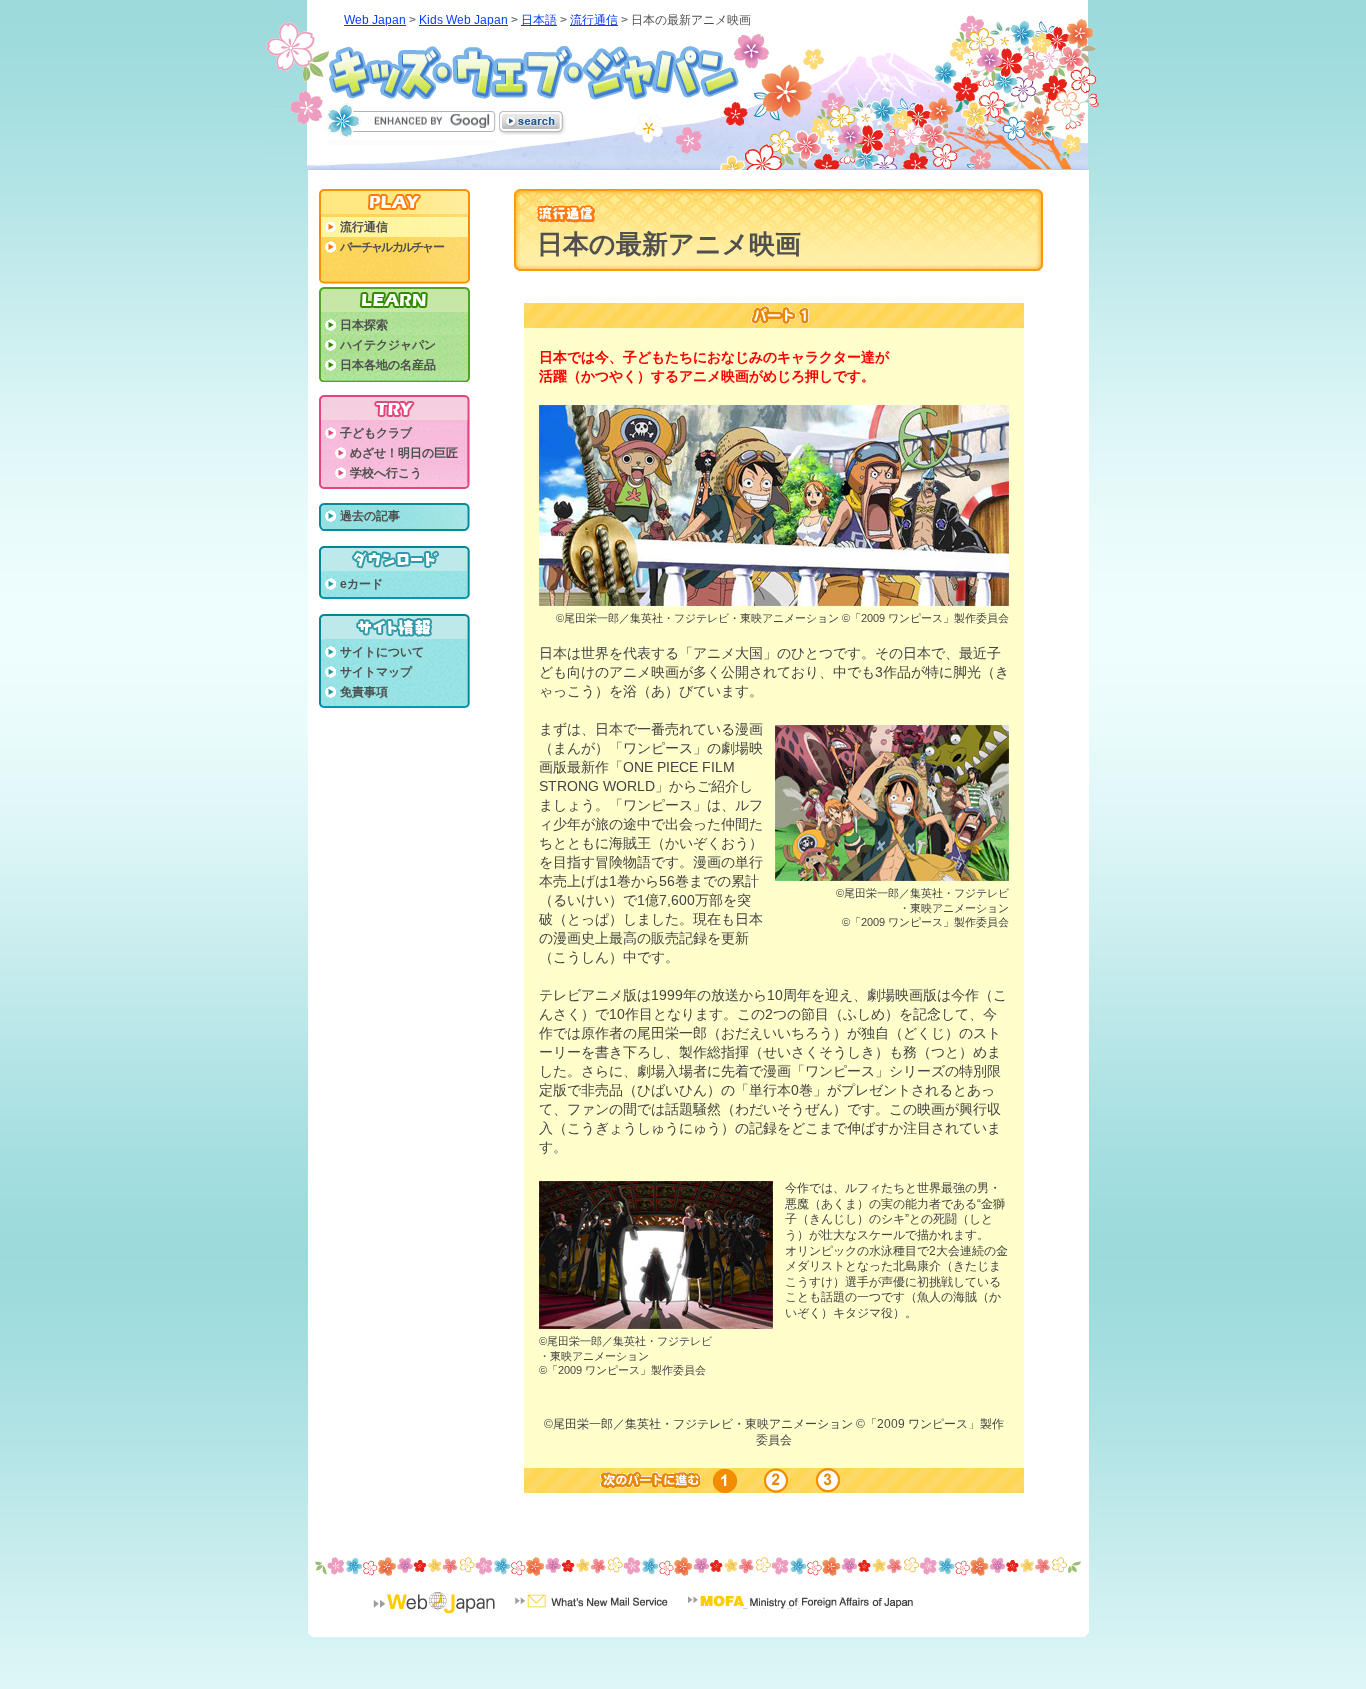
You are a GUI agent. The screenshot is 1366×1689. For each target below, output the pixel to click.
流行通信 (594, 20)
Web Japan (375, 20)
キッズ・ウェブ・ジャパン (534, 73)
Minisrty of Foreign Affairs (800, 1615)
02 (776, 1480)
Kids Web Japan (463, 20)
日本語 (539, 20)
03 (825, 1480)
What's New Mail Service (591, 1615)
